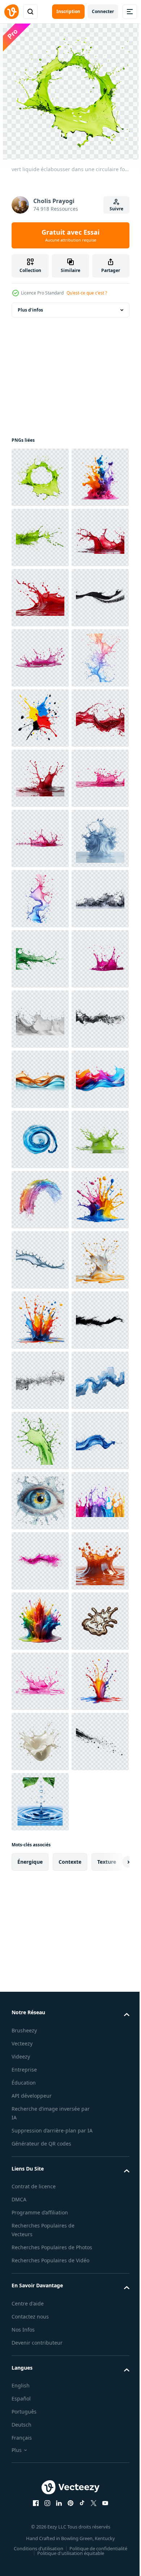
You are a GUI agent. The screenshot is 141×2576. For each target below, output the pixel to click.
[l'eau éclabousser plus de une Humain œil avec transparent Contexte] (40, 2524)
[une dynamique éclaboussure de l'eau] (40, 2043)
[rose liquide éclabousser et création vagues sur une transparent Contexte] (40, 1139)
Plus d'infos (30, 310)
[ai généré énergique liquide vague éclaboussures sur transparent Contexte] (40, 1681)
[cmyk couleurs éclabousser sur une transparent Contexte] (40, 959)
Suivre (116, 209)
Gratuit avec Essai (70, 235)
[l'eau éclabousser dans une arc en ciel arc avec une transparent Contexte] (40, 1922)
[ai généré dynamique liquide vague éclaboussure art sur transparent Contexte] (40, 1742)
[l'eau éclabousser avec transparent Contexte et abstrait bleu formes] (40, 1260)
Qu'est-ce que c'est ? (87, 293)
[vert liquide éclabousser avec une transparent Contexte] (40, 598)
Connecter (103, 11)
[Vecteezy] (12, 12)
